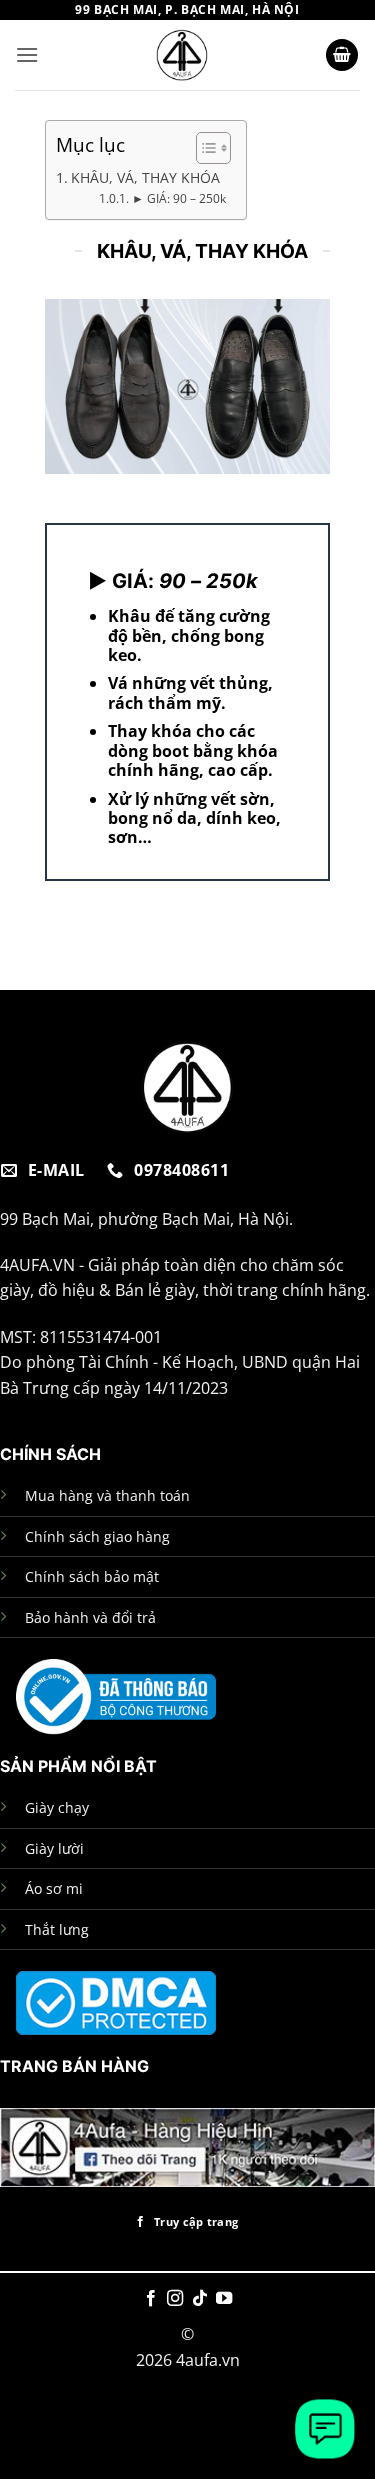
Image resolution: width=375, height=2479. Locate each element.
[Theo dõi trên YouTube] (224, 2299)
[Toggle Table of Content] (203, 148)
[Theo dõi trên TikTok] (200, 2299)
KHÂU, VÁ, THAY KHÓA (145, 177)
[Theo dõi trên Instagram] (175, 2299)
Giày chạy (57, 1807)
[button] (27, 54)
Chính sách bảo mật (92, 1576)
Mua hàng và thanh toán (107, 1495)
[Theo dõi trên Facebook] (151, 2299)
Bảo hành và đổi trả (90, 1617)
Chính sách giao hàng (97, 1536)
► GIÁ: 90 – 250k (178, 198)
